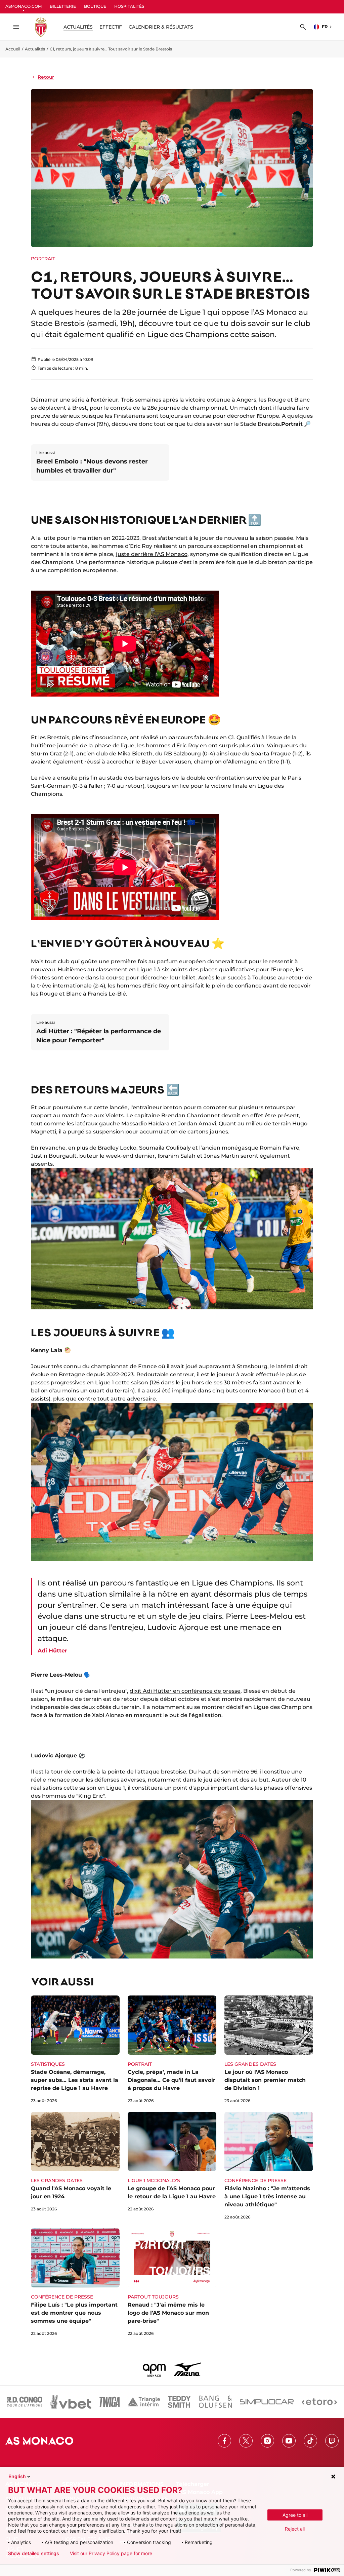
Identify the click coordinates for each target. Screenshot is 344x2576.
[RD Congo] (25, 2402)
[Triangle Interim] (144, 2402)
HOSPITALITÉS (129, 6)
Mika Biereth (135, 754)
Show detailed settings (34, 2553)
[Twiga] (110, 2402)
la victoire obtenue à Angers (218, 400)
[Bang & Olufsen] (215, 2402)
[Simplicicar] (267, 2402)
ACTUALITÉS (78, 27)
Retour (46, 77)
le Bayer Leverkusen (163, 762)
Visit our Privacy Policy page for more (111, 2553)
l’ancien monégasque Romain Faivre (249, 1148)
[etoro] (319, 2402)
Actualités (35, 49)
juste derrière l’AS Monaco (152, 554)
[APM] (154, 2369)
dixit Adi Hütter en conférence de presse (185, 1691)
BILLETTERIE (63, 6)
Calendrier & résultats (161, 27)
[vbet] (71, 2402)
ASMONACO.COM (24, 6)
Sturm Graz (46, 754)
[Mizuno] (187, 2369)
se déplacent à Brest (59, 408)
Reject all (295, 2529)
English (17, 2476)
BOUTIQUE (95, 6)
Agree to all (295, 2515)
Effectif (111, 27)
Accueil (13, 49)
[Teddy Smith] (179, 2402)
